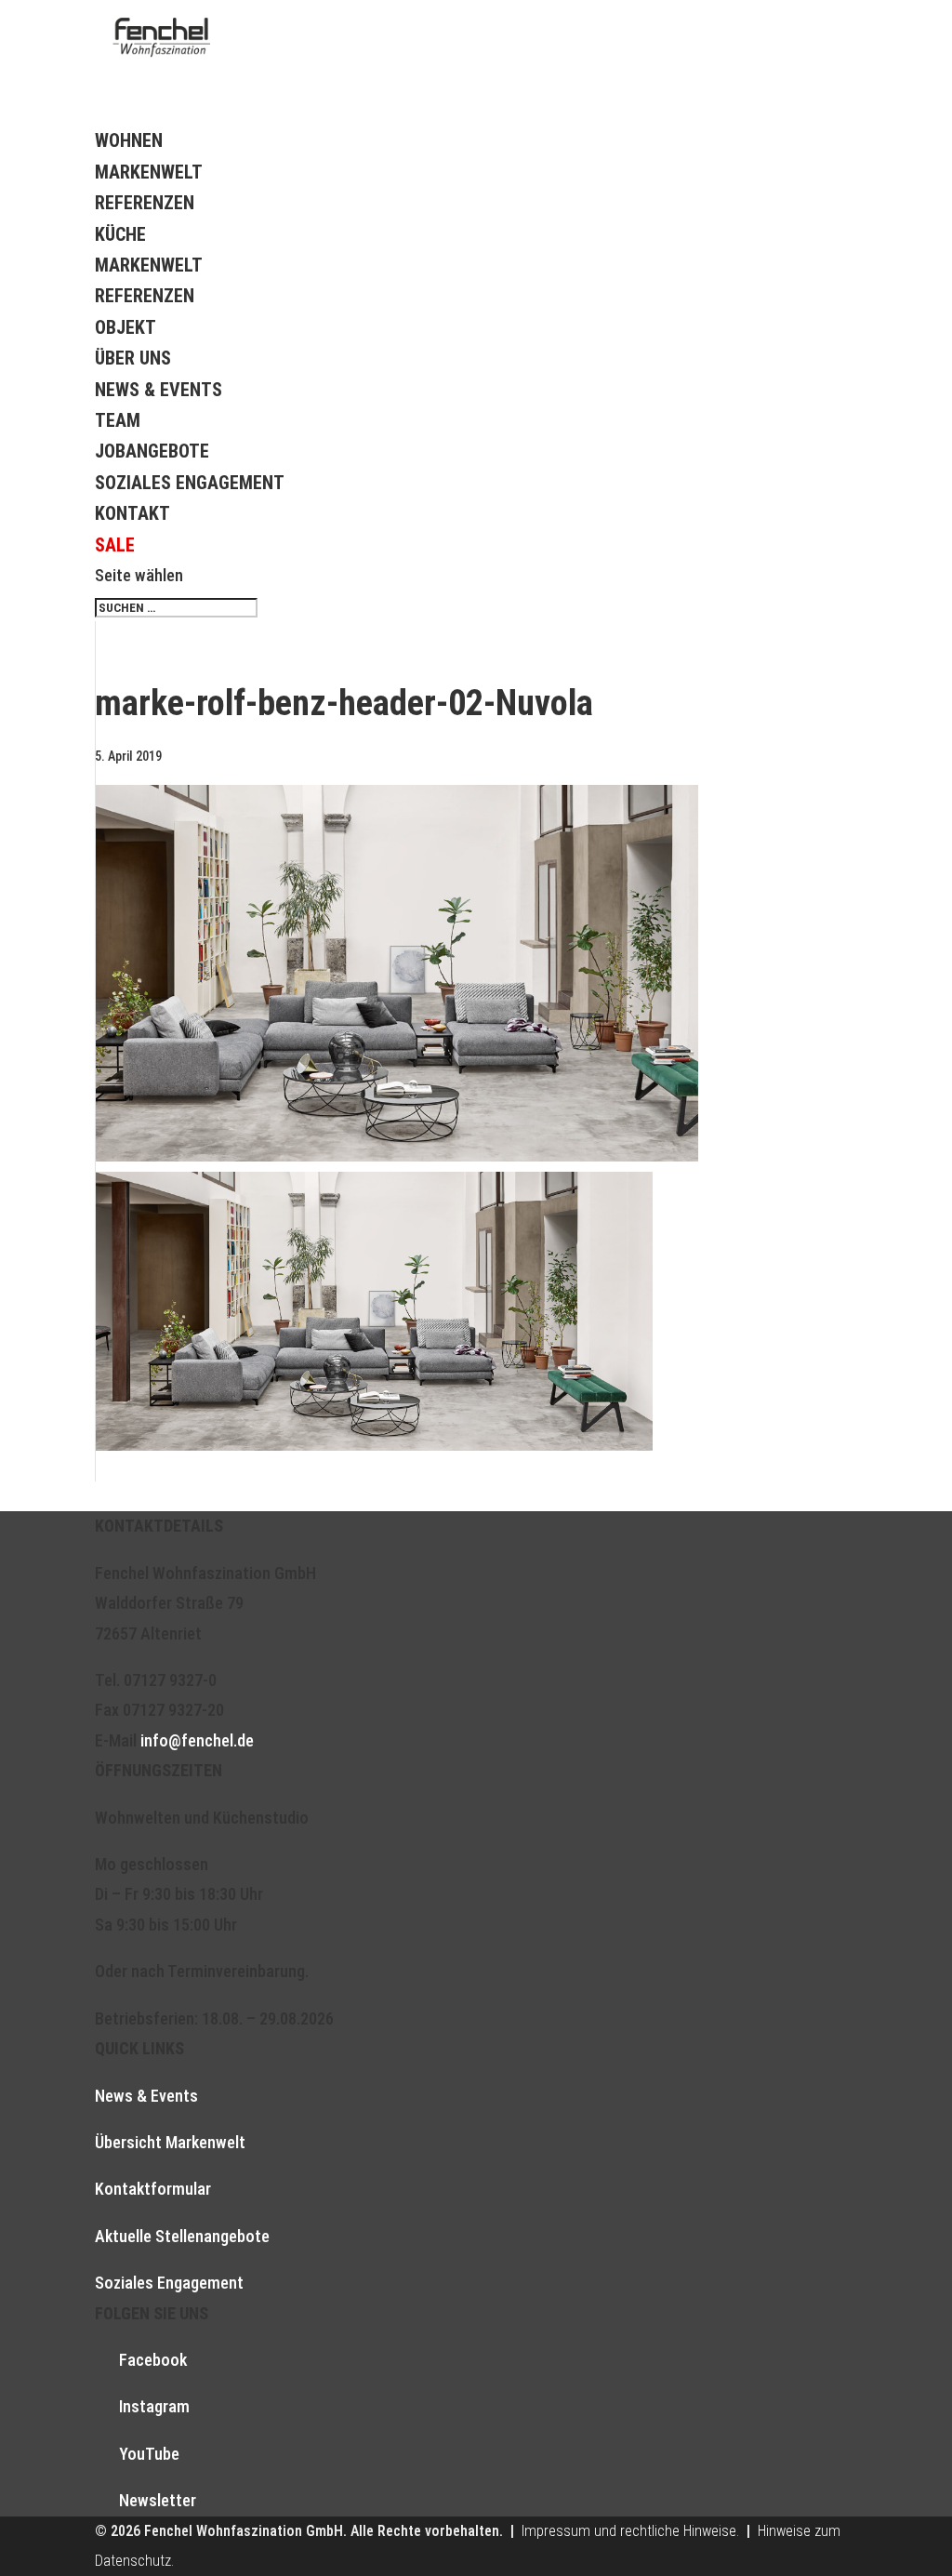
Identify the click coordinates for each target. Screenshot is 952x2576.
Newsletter (158, 2500)
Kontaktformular (153, 2189)
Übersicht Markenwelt (170, 2142)
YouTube (149, 2454)
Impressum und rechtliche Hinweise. (630, 2531)
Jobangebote (152, 451)
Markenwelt (149, 172)
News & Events (159, 390)
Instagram (154, 2406)
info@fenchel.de (197, 1740)
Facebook (153, 2360)
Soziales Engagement (190, 483)
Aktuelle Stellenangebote (182, 2236)
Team (118, 420)
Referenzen (145, 203)
